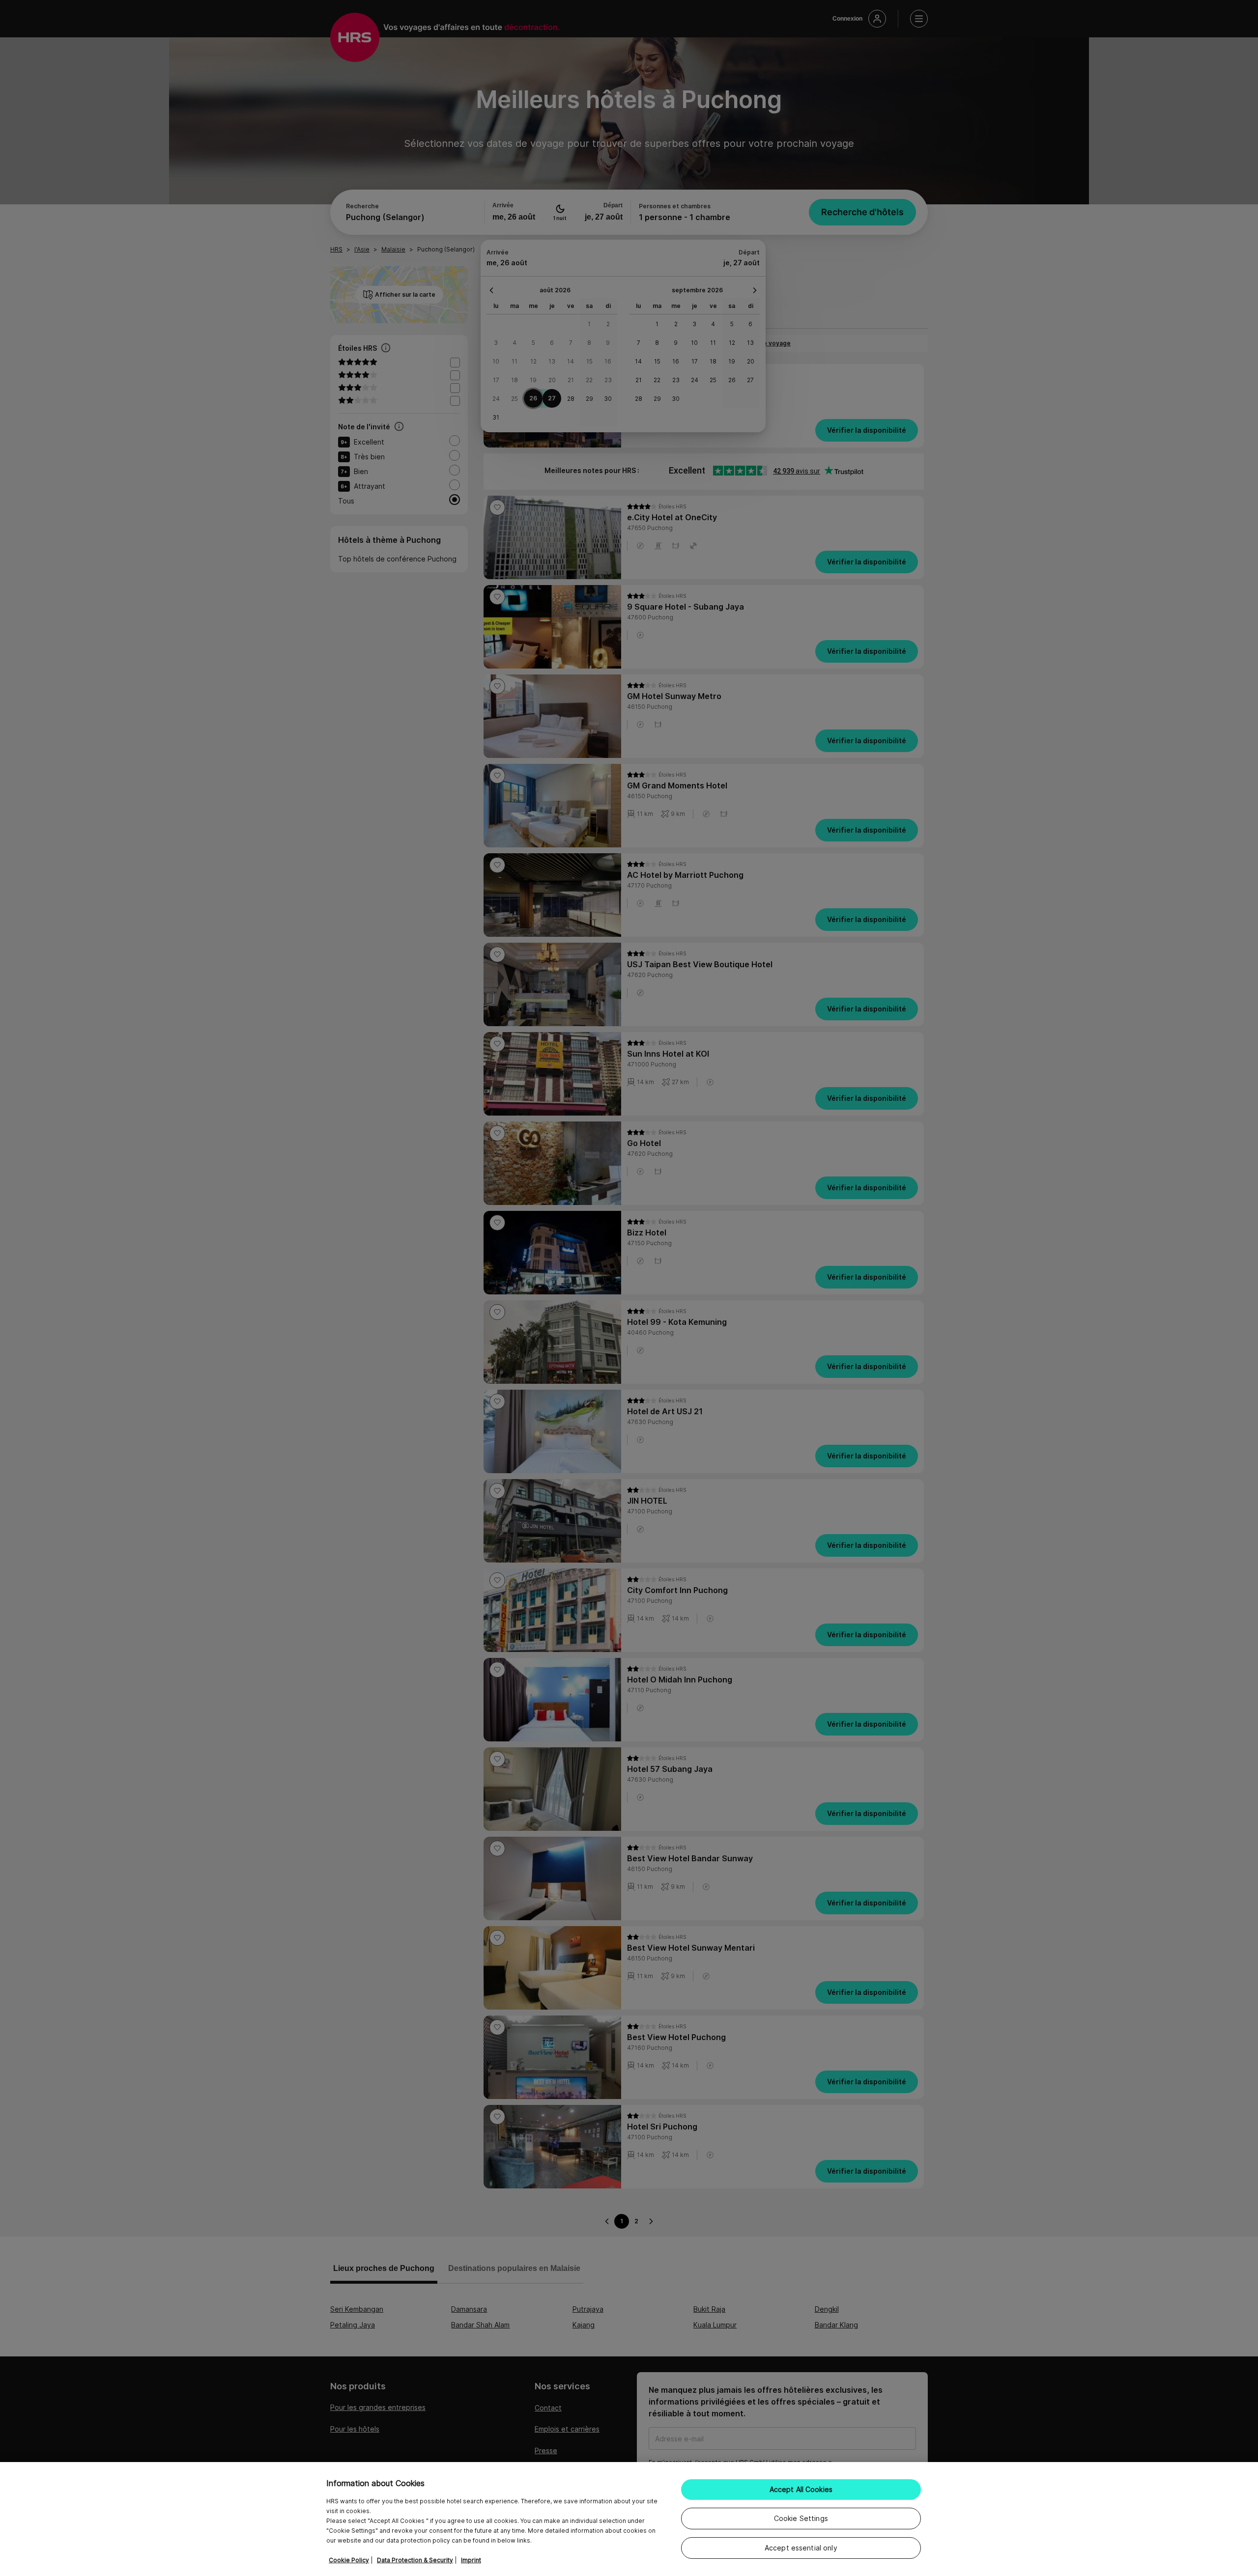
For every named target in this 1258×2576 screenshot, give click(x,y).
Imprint (471, 2560)
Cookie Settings (801, 2518)
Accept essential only (801, 2548)
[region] (629, 2519)
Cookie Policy (349, 2560)
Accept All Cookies (801, 2489)
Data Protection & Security (415, 2560)
